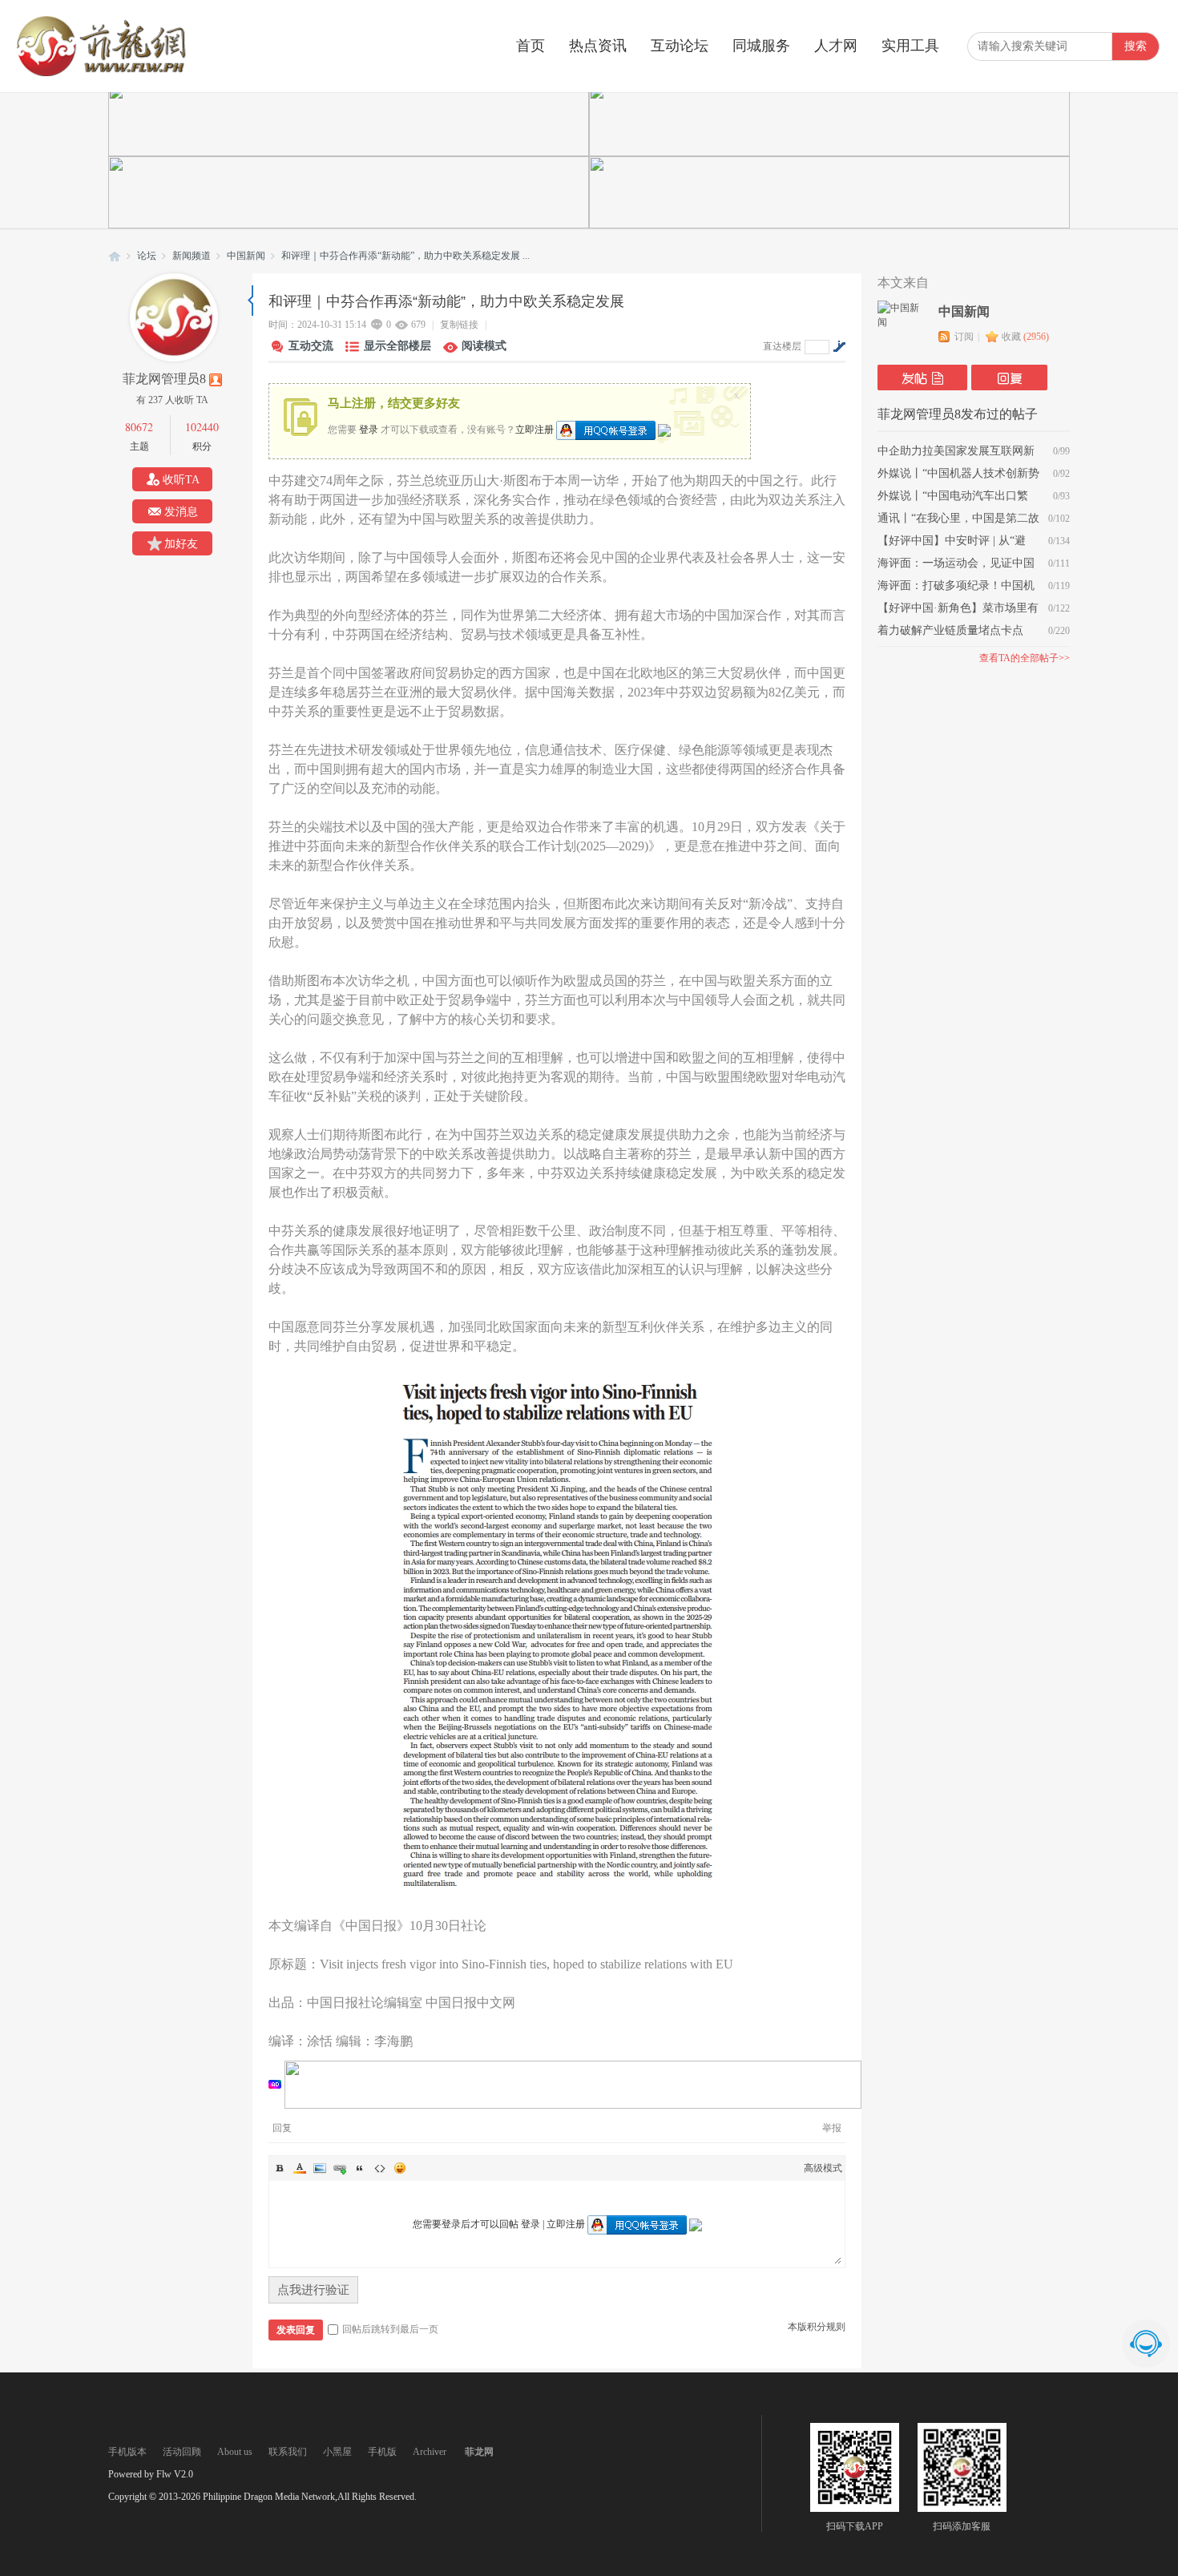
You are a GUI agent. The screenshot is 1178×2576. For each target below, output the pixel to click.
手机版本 (127, 2452)
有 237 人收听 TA (172, 400)
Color (300, 2168)
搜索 (1136, 46)
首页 (531, 46)
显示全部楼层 (397, 346)
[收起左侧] (250, 301)
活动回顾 (182, 2452)
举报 (832, 2128)
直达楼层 (782, 346)
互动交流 (311, 346)
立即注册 (535, 429)
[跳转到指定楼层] (839, 346)
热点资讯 (598, 46)
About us (235, 2452)
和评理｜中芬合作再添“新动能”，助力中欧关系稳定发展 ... (405, 256)
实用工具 (910, 46)
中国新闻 (246, 256)
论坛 (147, 256)
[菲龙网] (100, 73)
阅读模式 (484, 346)
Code (380, 2168)
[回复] (1009, 378)
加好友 (181, 544)
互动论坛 (680, 46)
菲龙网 (115, 256)
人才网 (836, 46)
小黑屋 (337, 2452)
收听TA (181, 480)
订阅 (964, 337)
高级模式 (823, 2168)
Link (340, 2168)
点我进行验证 (313, 2290)
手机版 (382, 2452)
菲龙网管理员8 (164, 379)
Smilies (400, 2168)
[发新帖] (922, 378)
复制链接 (459, 325)
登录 (369, 429)
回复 (282, 2128)
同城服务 (761, 46)
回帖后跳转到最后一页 (390, 2329)
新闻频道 (192, 256)
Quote (360, 2168)
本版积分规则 (817, 2327)
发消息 (181, 512)
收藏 (1025, 337)
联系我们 (288, 2452)
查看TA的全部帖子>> (1025, 658)
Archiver (430, 2452)
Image (320, 2168)
